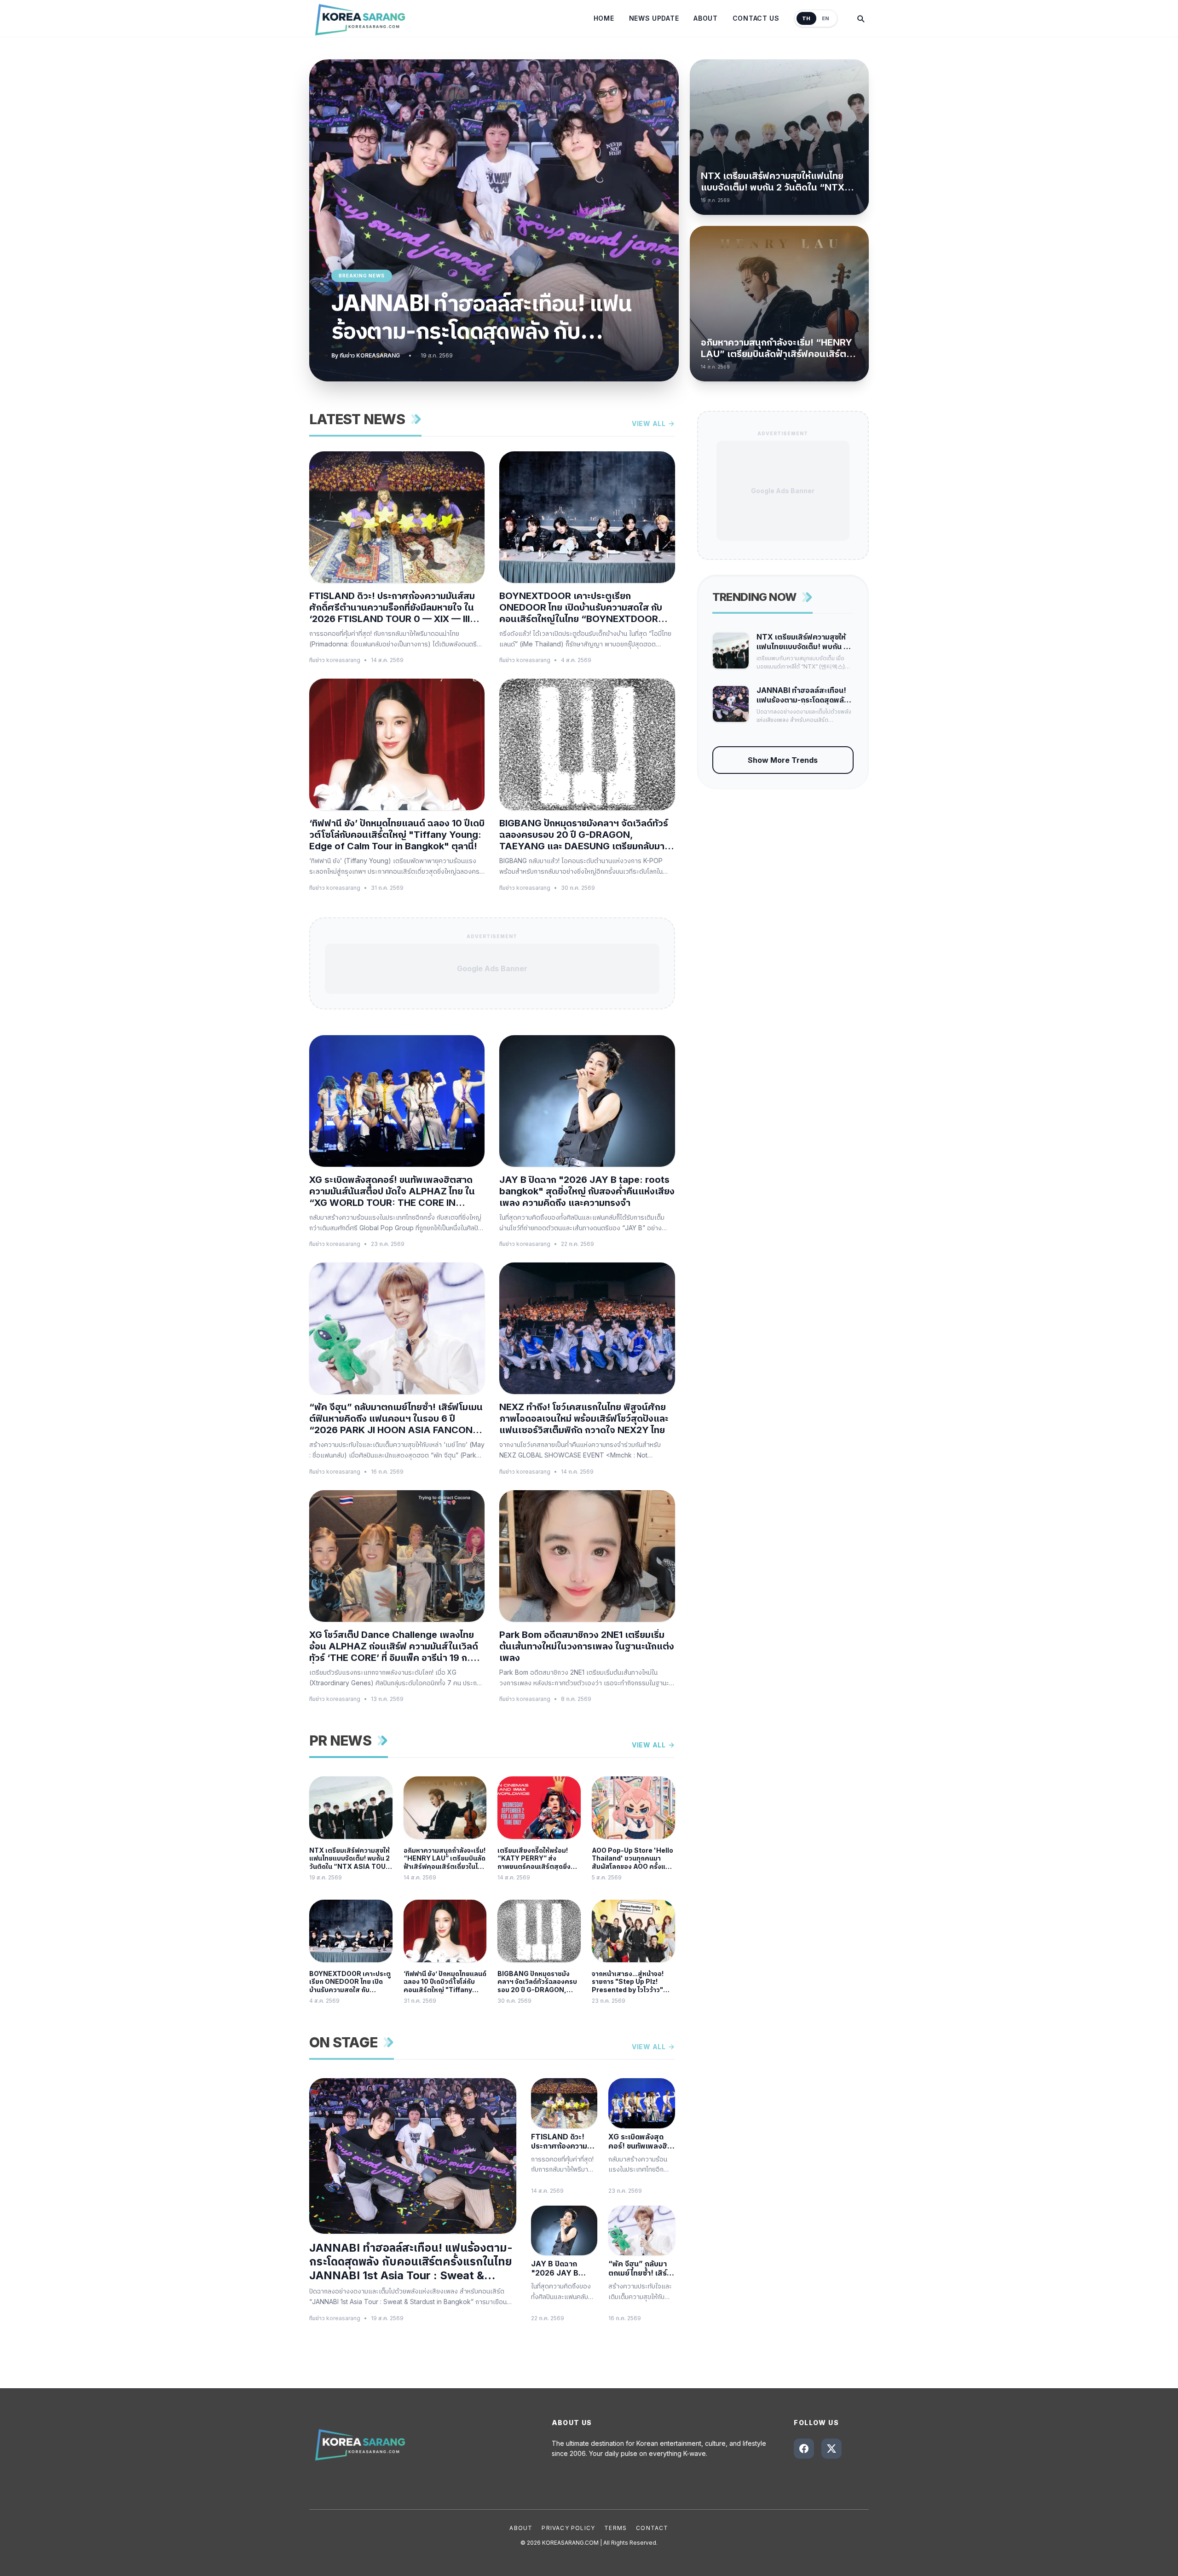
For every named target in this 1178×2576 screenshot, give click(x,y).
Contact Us (756, 18)
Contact (652, 2528)
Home (604, 18)
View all (649, 424)
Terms (615, 2528)
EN (826, 18)
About (706, 18)
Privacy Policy (568, 2528)
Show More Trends (783, 760)
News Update (654, 18)
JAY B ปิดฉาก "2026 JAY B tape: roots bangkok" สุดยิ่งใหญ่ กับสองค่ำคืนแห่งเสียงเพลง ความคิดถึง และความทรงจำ (587, 1191)
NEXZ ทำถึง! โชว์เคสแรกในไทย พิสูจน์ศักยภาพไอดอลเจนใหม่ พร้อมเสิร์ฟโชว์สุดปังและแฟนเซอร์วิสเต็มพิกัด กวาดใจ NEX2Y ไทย (584, 1418)
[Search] (860, 18)
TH (806, 18)
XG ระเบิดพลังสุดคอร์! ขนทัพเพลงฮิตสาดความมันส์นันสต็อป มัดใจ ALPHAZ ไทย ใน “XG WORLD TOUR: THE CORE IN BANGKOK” (392, 1191)
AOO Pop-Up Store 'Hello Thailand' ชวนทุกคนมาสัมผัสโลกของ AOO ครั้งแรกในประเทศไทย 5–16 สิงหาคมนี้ (632, 1859)
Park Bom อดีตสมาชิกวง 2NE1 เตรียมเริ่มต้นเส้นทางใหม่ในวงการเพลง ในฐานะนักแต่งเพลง (587, 1646)
